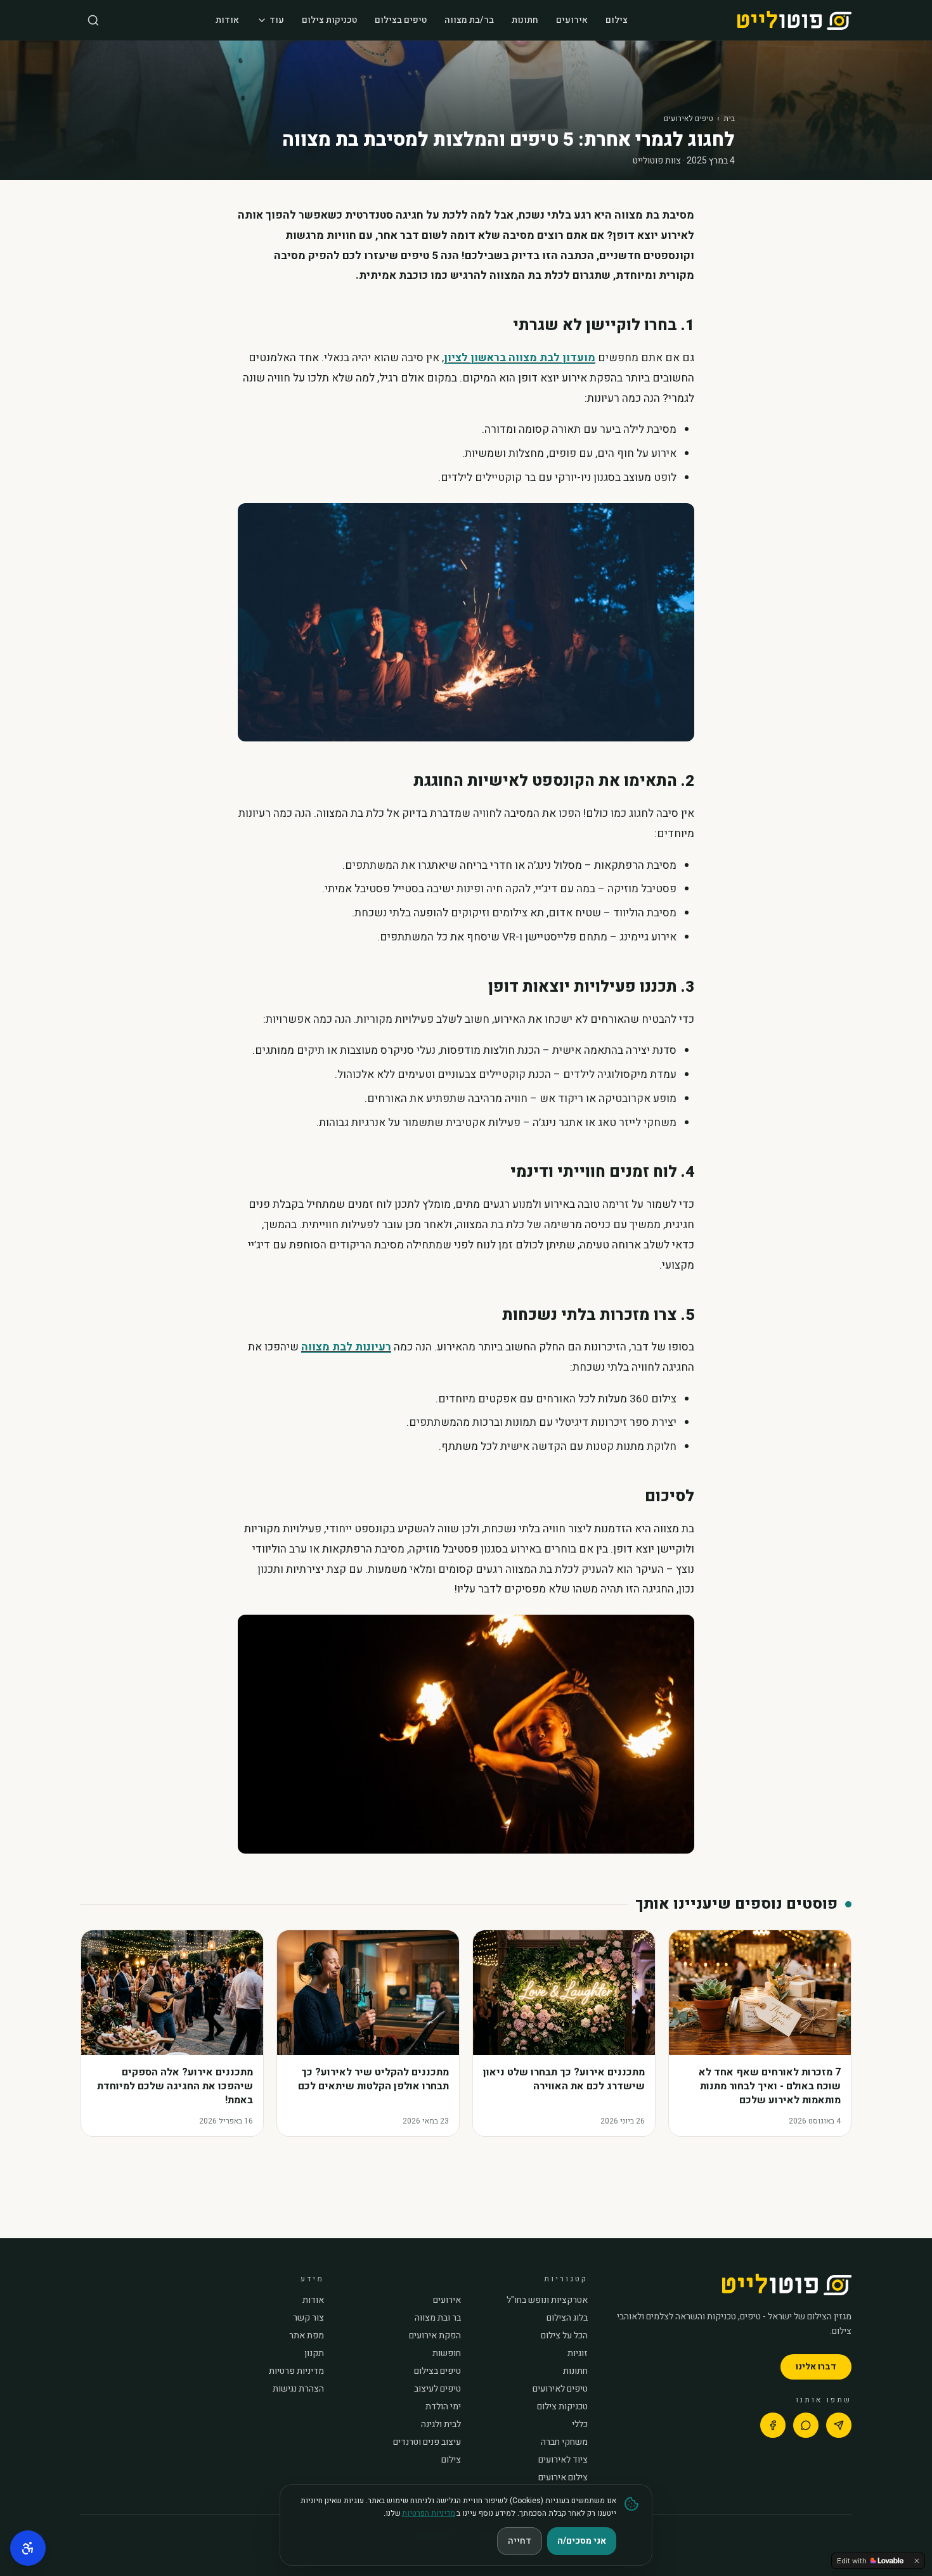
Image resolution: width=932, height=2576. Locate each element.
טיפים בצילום (401, 20)
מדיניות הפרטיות (429, 2513)
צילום (617, 20)
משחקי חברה (564, 2442)
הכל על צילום (564, 2336)
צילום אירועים (563, 2478)
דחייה (520, 2541)
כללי (580, 2425)
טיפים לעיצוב (437, 2389)
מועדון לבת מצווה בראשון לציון (520, 358)
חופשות (447, 2354)
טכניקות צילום (329, 20)
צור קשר (308, 2318)
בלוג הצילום (567, 2318)
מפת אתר (307, 2336)
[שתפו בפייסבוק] (773, 2425)
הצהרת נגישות (298, 2389)
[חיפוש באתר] (93, 20)
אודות (227, 20)
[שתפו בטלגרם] (839, 2425)
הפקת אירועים (435, 2336)
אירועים (572, 20)
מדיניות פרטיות (296, 2371)
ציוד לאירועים (563, 2460)
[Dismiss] (917, 2561)
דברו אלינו (816, 2367)
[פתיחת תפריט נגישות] (28, 2548)
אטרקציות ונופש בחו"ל (547, 2300)
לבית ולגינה (441, 2425)
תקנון (314, 2354)
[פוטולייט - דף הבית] (794, 20)
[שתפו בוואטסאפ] (806, 2425)
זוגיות (578, 2354)
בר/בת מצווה (469, 20)
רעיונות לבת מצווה (346, 1347)
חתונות (525, 20)
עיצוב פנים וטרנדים (427, 2442)
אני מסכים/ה (582, 2541)
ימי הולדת (443, 2407)
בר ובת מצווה (438, 2318)
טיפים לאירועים (689, 119)
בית (729, 119)
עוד (277, 20)
